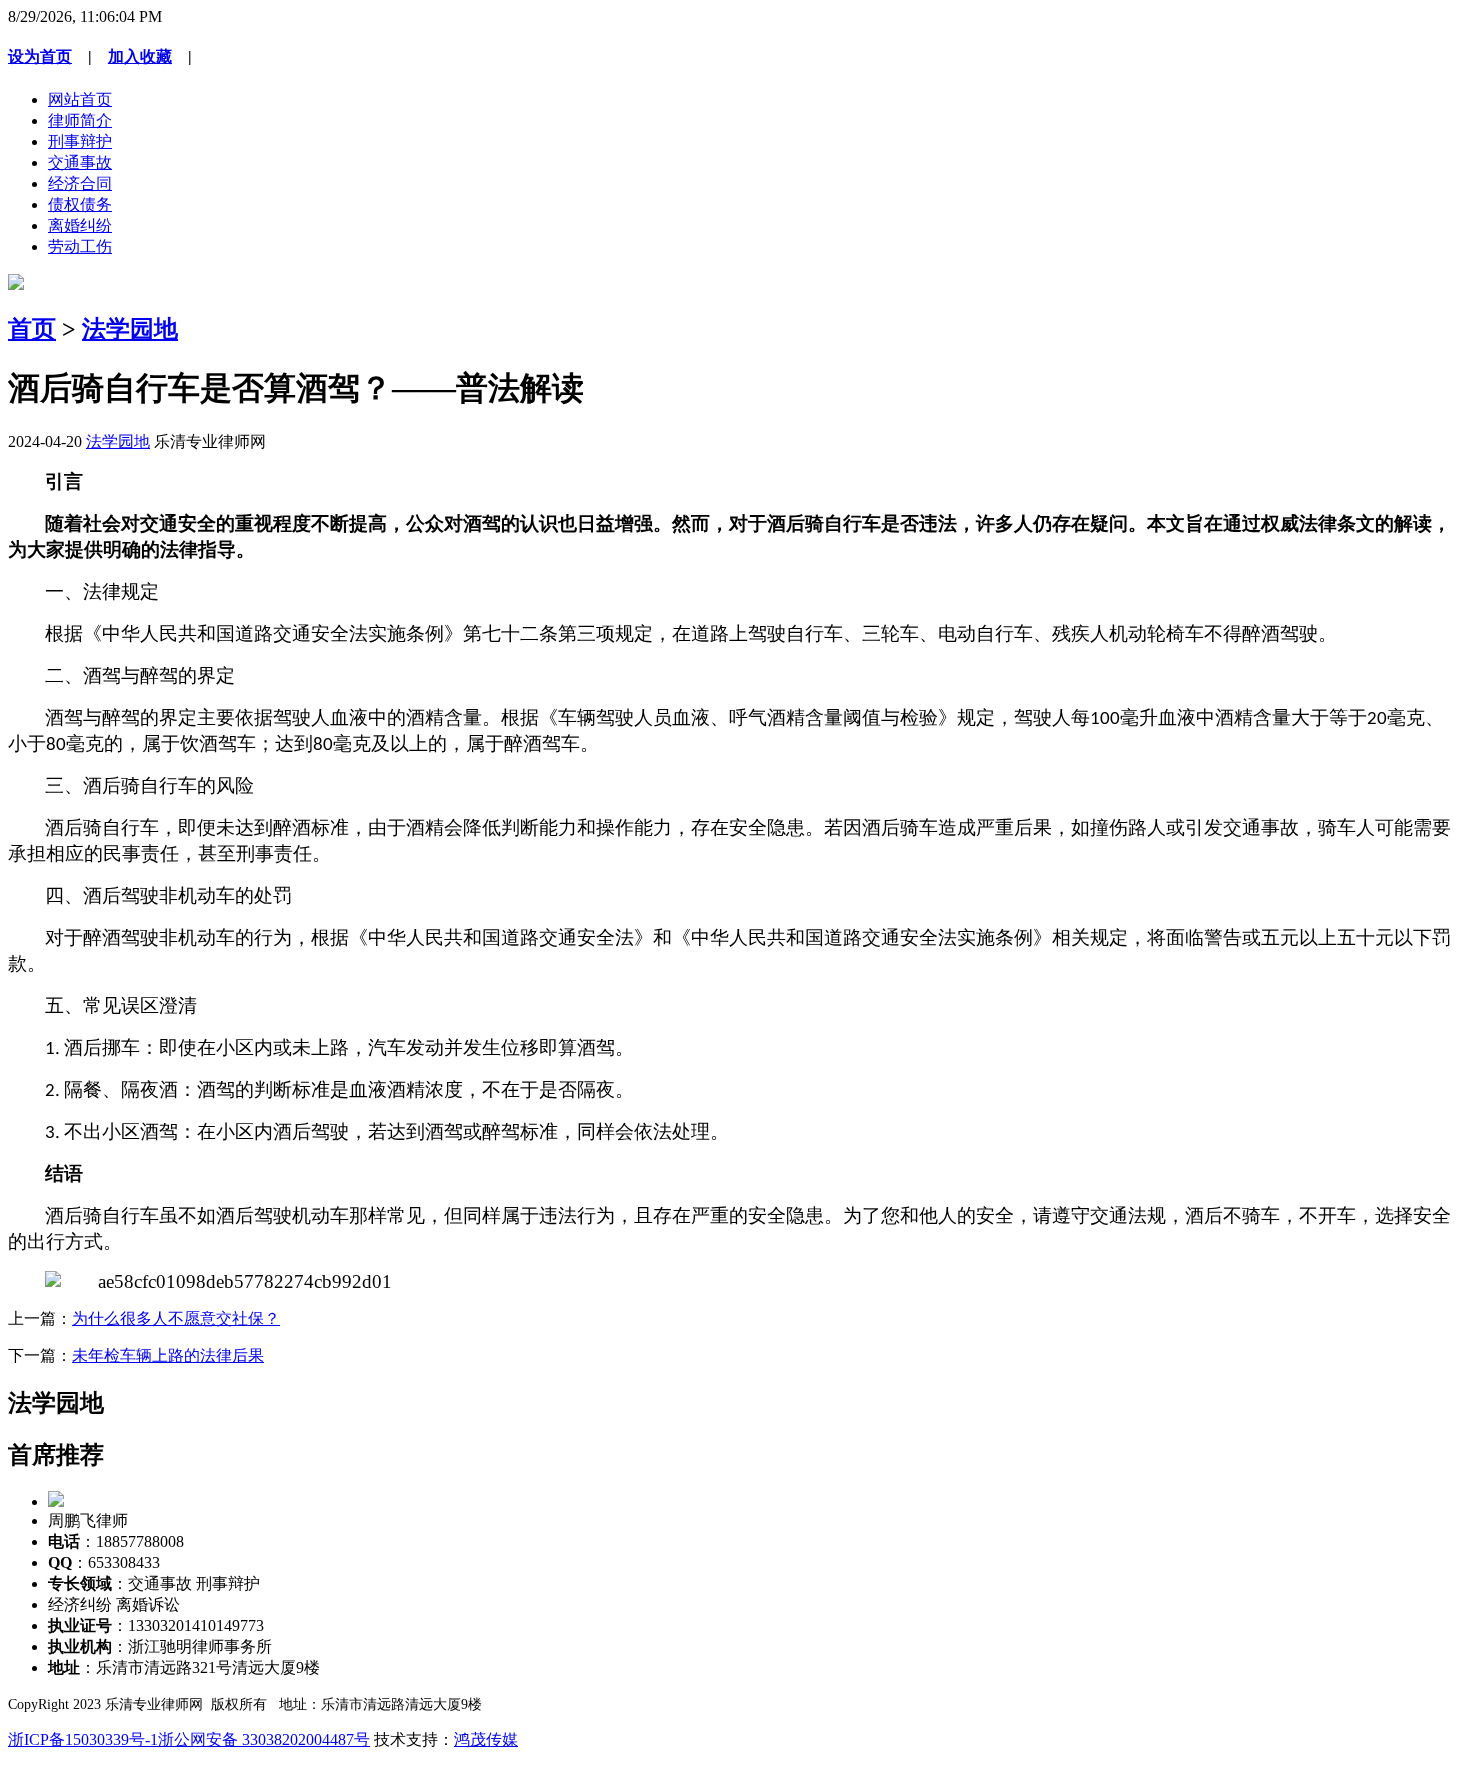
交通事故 (80, 162)
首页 (32, 329)
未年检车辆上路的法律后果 (168, 1355)
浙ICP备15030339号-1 (83, 1739)
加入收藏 (140, 56)
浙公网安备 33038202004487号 (264, 1739)
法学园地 (130, 329)
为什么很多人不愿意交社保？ (176, 1318)
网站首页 (80, 99)
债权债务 (80, 204)
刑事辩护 (80, 141)
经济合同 (80, 183)
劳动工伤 (80, 246)
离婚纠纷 (80, 225)
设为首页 (40, 56)
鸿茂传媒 (486, 1739)
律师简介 (80, 120)
